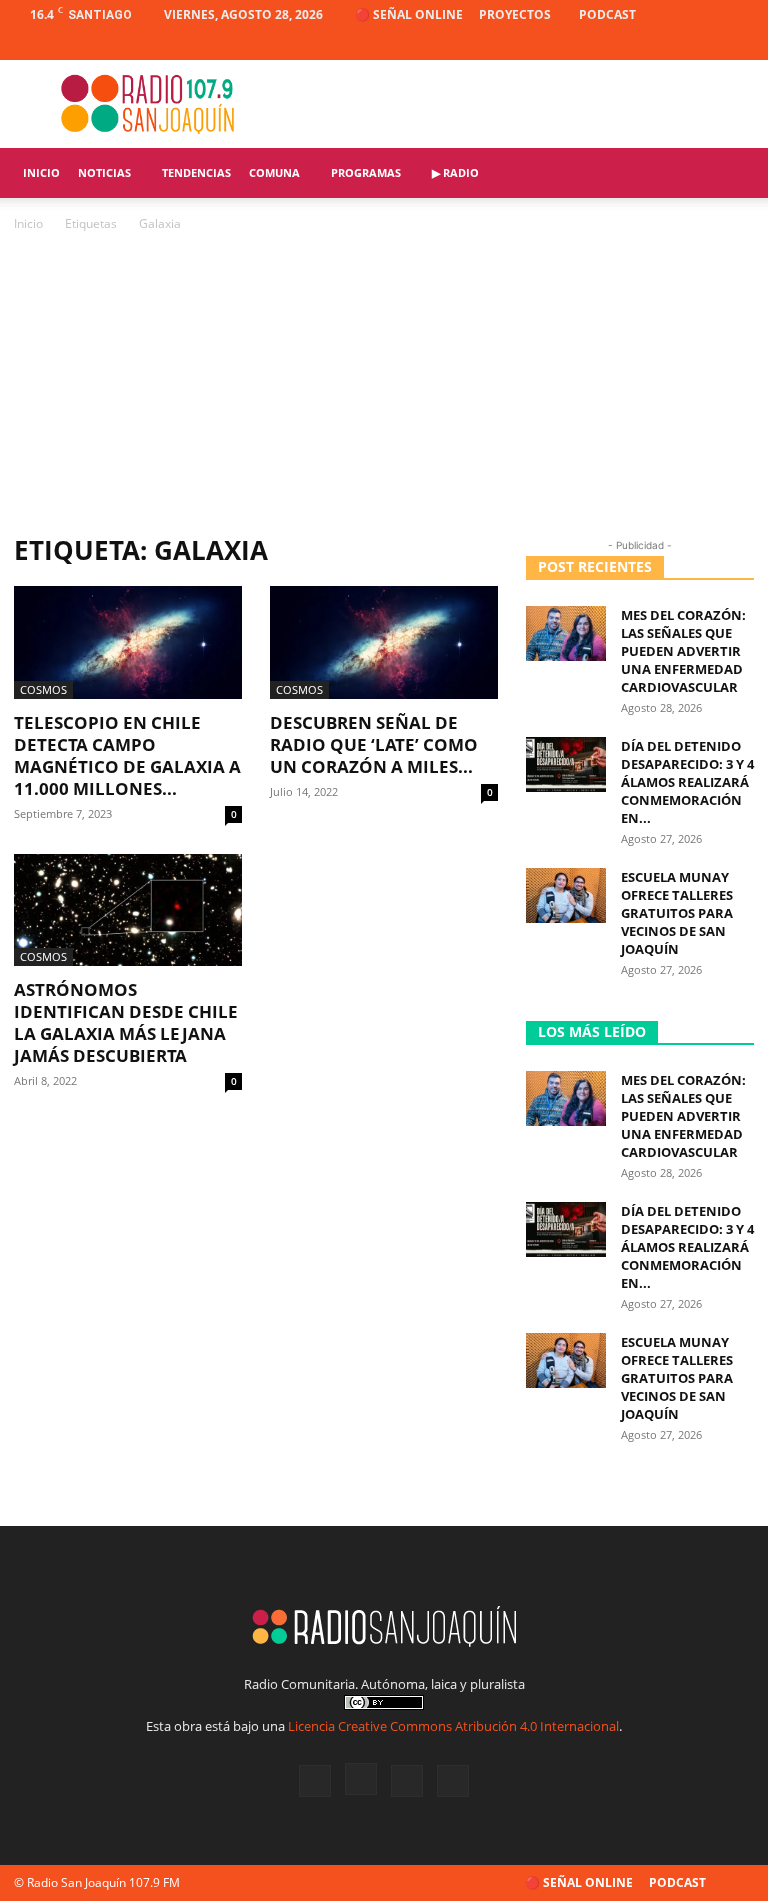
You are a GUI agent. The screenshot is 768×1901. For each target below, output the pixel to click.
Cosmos (43, 689)
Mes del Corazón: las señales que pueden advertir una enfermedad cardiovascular (683, 651)
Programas (366, 172)
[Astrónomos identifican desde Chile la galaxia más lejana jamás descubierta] (128, 910)
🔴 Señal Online (409, 14)
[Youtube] (739, 45)
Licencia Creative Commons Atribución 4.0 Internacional (453, 1726)
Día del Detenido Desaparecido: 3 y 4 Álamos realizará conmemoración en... (687, 782)
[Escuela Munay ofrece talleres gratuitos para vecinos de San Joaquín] (566, 895)
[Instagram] (673, 45)
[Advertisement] (384, 385)
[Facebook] (640, 45)
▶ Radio (455, 172)
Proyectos (515, 14)
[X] (706, 45)
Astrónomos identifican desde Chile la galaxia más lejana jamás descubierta (126, 1022)
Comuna (274, 172)
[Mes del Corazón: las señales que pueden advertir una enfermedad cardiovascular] (566, 633)
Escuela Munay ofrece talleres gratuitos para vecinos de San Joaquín (677, 913)
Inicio (41, 172)
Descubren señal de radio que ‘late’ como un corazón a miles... (374, 744)
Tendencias (196, 172)
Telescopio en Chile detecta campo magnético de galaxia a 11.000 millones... (127, 755)
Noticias (104, 172)
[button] (730, 173)
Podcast (607, 14)
